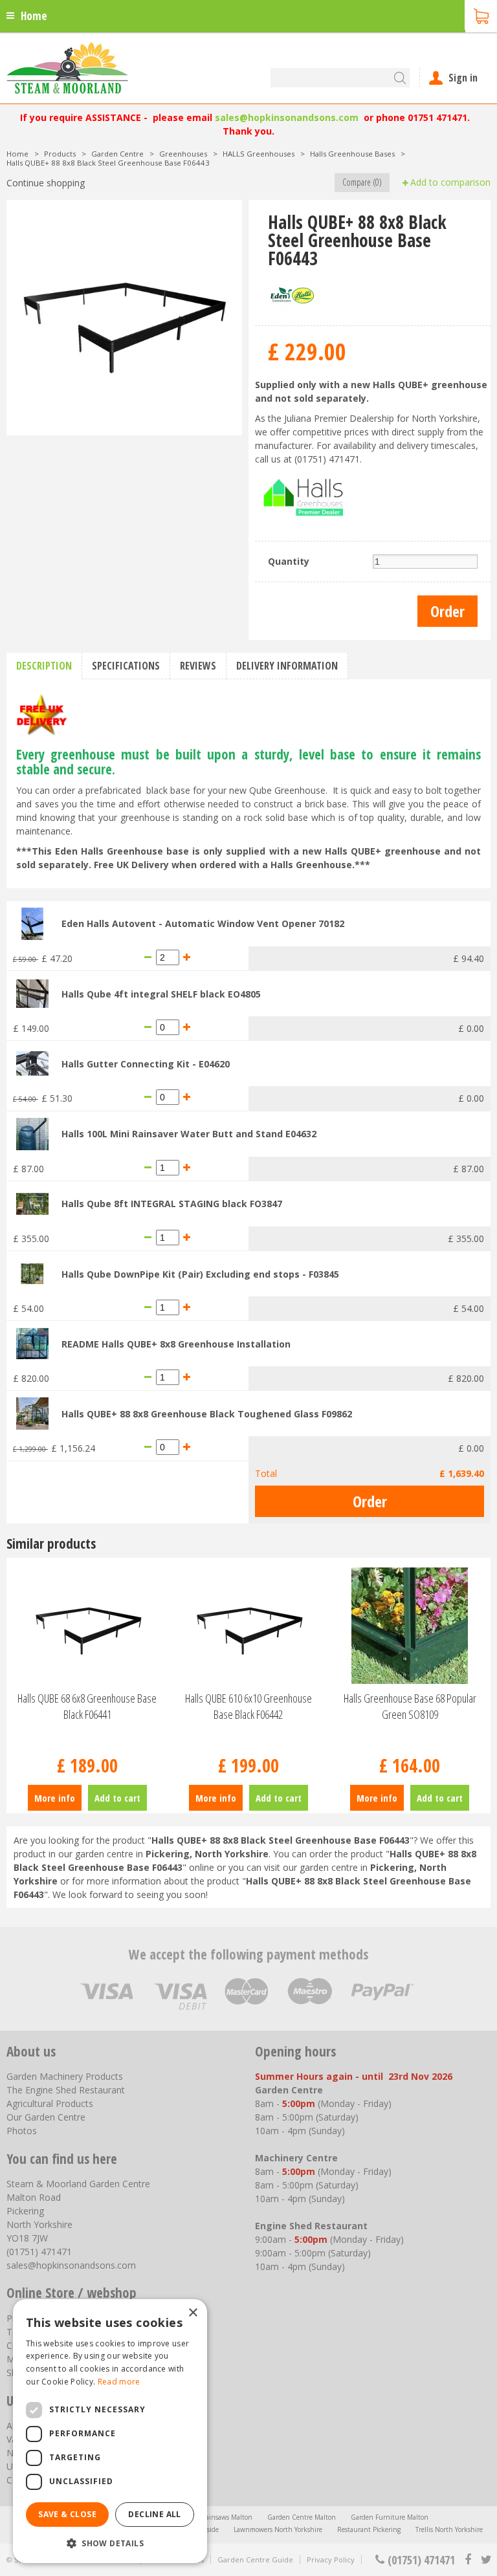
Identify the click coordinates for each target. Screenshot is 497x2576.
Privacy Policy (331, 2560)
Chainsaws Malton (225, 2517)
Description (44, 666)
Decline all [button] (154, 2514)
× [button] (193, 2313)
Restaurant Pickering (369, 2529)
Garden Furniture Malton (390, 2517)
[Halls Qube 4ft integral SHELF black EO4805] (32, 993)
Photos (22, 2131)
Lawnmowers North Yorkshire (278, 2529)
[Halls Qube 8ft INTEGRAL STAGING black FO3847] (32, 1203)
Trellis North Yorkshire (449, 2529)
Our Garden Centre (46, 2117)
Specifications (126, 666)
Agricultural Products (50, 2103)
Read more (119, 2382)
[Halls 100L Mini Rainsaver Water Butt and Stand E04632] (32, 1132)
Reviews (198, 666)
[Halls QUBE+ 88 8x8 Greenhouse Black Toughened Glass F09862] (32, 1413)
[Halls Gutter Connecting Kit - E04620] (32, 1063)
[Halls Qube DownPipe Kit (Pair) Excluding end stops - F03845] (32, 1273)
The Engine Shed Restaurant (66, 2090)
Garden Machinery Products (65, 2076)
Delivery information (287, 666)
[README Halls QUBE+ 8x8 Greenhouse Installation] (32, 1343)
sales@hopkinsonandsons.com (287, 117)
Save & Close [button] (67, 2514)
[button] (110, 2543)
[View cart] (481, 15)
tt (486, 2560)
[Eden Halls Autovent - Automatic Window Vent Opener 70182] (32, 923)
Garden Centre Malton (302, 2517)
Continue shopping (46, 183)
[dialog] (110, 2431)
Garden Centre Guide (255, 2560)
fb (468, 2560)
